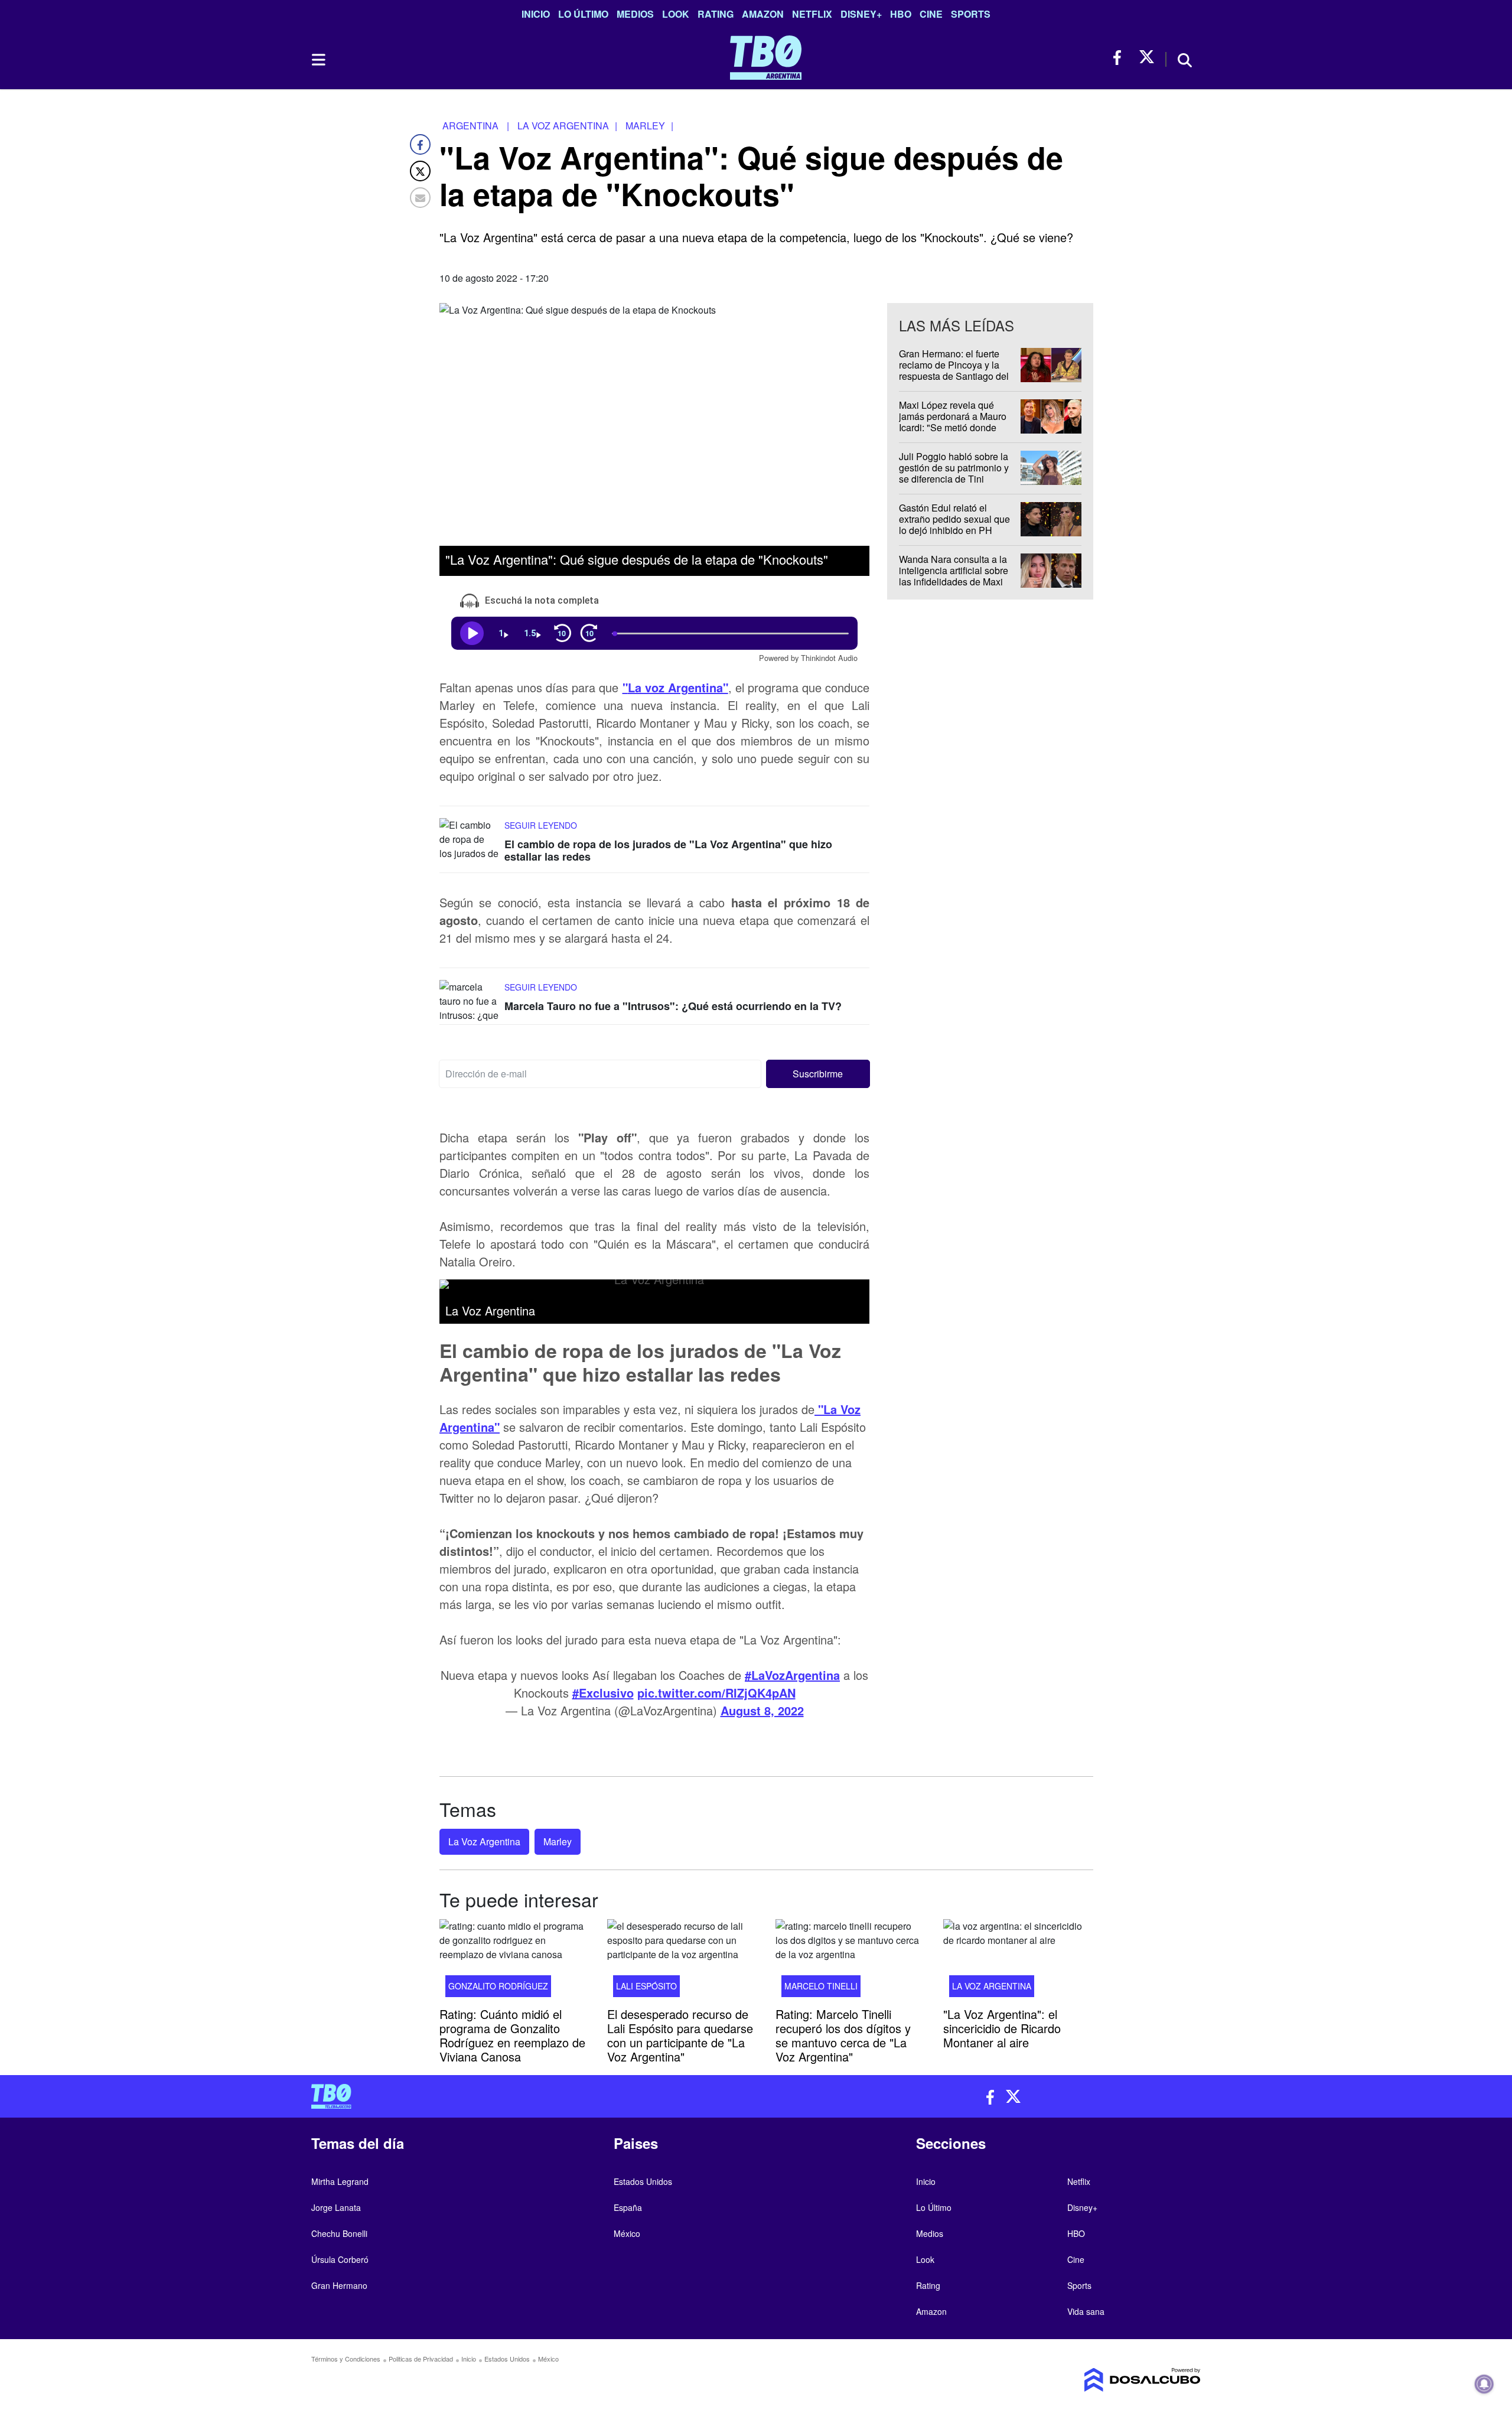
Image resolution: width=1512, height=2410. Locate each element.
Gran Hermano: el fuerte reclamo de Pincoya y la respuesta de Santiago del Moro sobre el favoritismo (954, 371)
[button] (818, 1074)
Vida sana (1086, 2311)
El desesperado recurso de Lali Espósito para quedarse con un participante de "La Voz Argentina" (680, 2035)
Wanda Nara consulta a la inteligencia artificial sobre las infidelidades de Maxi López (954, 576)
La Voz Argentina (484, 1841)
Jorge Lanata (336, 2207)
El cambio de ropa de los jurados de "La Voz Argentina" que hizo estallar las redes (668, 850)
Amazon (763, 14)
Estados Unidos (643, 2181)
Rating (716, 14)
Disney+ (861, 14)
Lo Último (583, 14)
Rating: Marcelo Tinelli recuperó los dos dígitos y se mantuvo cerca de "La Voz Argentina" (843, 2035)
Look (676, 14)
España (628, 2207)
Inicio (536, 14)
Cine (931, 14)
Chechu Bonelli (339, 2233)
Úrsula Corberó (340, 2259)
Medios (635, 14)
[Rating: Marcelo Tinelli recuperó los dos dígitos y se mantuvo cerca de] (850, 1962)
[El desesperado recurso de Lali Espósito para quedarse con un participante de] (682, 1962)
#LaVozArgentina (792, 1675)
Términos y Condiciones (346, 2359)
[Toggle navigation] (318, 60)
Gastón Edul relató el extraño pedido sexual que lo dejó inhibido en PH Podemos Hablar (954, 525)
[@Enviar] (420, 198)
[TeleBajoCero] (529, 2096)
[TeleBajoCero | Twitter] (1147, 58)
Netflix (812, 14)
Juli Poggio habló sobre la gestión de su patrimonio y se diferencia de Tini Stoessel (954, 473)
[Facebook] (420, 144)
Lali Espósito (646, 1985)
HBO (901, 14)
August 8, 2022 (762, 1710)
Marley (558, 1841)
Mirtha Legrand (340, 2181)
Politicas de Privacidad (421, 2359)
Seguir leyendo (541, 825)
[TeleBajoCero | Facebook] (1121, 58)
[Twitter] (420, 171)
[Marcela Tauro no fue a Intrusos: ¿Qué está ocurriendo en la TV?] (469, 1002)
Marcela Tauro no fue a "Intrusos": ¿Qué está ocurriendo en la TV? (673, 1006)
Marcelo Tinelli (821, 1985)
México (627, 2233)
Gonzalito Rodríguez (498, 1985)
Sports (971, 14)
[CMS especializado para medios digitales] (1096, 2380)
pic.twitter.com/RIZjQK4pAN (716, 1693)
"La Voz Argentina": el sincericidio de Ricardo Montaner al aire (1002, 2028)
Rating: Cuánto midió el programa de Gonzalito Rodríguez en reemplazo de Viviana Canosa (512, 2035)
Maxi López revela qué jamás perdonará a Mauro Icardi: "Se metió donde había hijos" (953, 422)
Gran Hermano (339, 2285)
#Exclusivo (603, 1693)
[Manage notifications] (1484, 2384)
